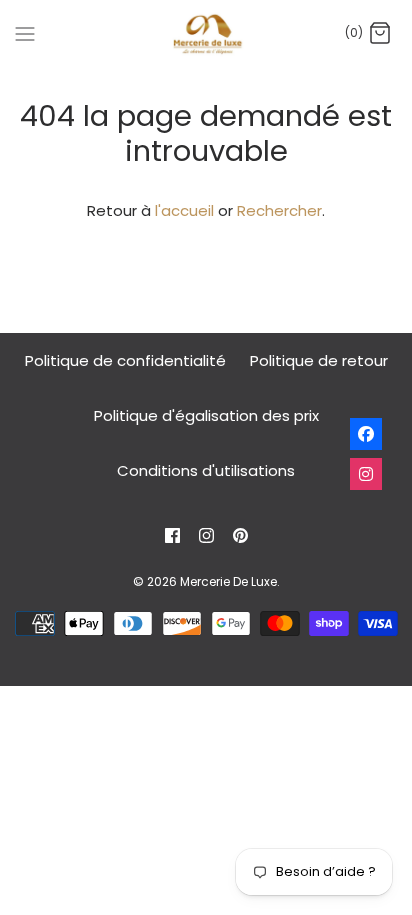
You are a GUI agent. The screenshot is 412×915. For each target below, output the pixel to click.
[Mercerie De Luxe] (206, 34)
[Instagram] (206, 535)
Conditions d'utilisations (206, 470)
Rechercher (279, 210)
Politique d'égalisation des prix (206, 415)
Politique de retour (319, 360)
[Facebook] (172, 535)
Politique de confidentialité (125, 360)
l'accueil (184, 210)
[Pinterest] (240, 535)
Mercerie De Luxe (228, 581)
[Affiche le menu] (25, 33)
